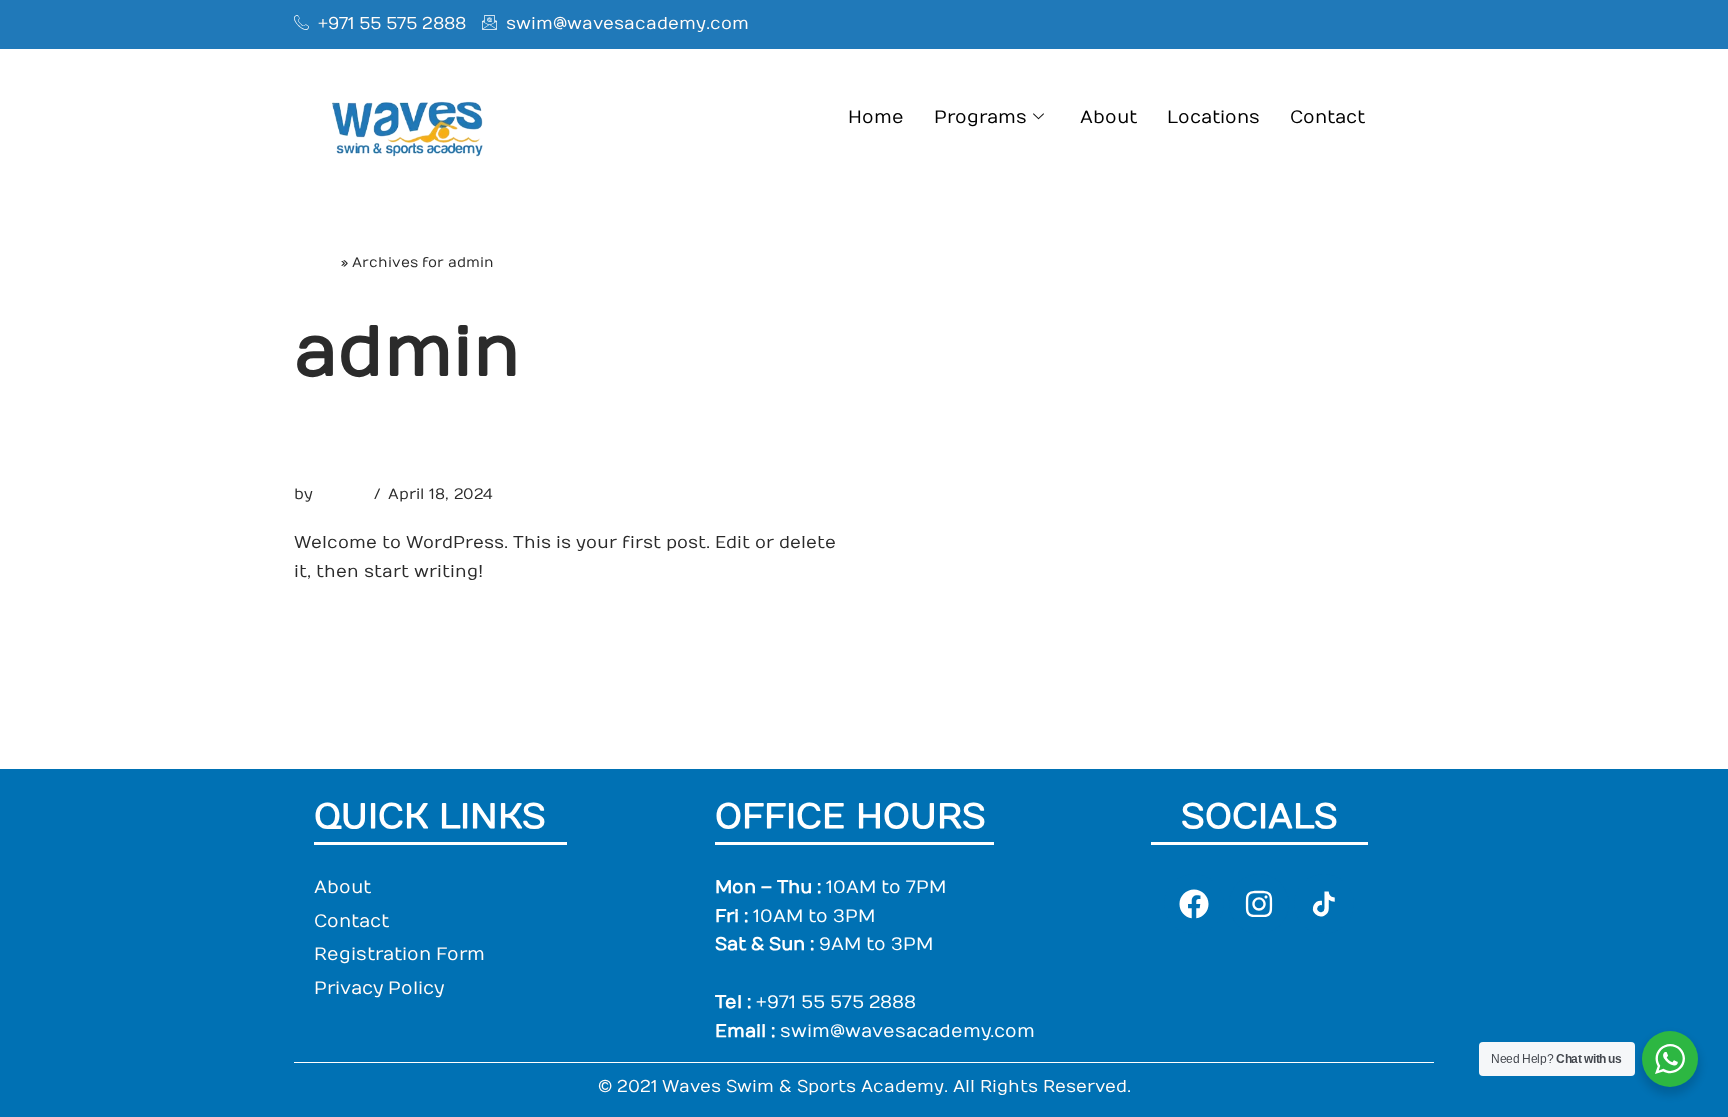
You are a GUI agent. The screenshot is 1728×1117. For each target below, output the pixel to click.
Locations (1213, 117)
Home (876, 117)
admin (342, 494)
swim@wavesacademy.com (907, 1031)
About (1108, 117)
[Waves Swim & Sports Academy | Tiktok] (1324, 904)
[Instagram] (1259, 904)
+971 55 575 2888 (836, 1002)
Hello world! (392, 449)
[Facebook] (1194, 904)
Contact (1327, 117)
